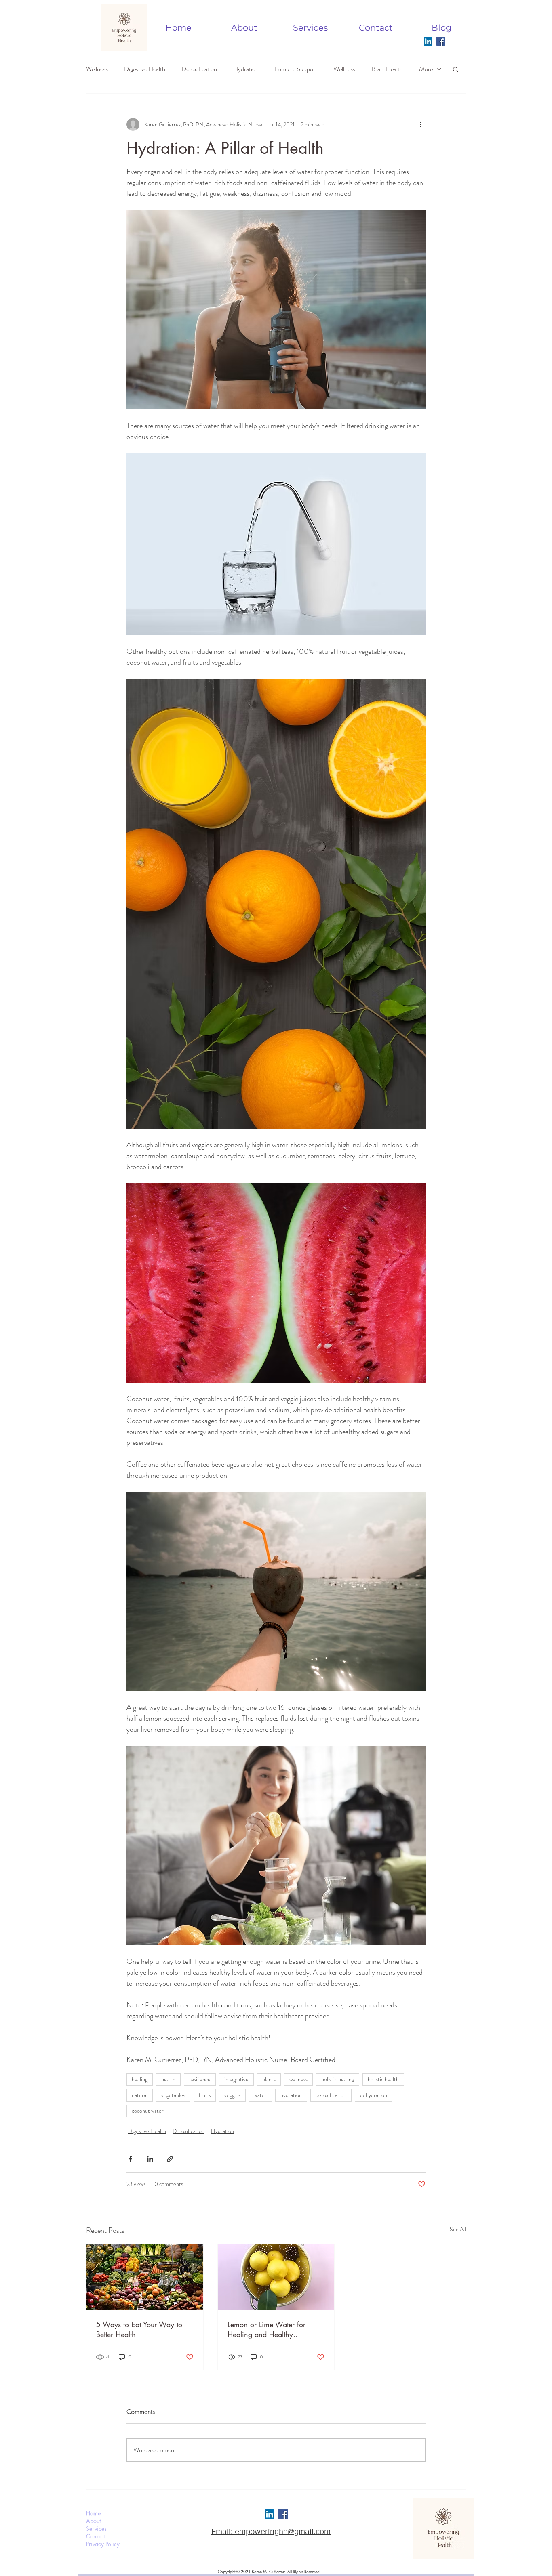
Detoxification (199, 69)
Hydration (246, 69)
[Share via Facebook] (130, 2159)
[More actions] (421, 124)
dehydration (374, 2095)
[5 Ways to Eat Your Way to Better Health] (145, 2277)
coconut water (148, 2111)
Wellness (97, 69)
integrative (236, 2079)
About (93, 2521)
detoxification (331, 2095)
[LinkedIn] (428, 41)
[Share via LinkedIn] (150, 2159)
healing (140, 2079)
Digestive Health (145, 69)
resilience (200, 2079)
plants (269, 2079)
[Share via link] (170, 2159)
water (260, 2095)
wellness (298, 2079)
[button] (456, 69)
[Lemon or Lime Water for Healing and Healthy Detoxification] (276, 2277)
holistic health (383, 2079)
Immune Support (296, 69)
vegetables (173, 2095)
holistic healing (338, 2079)
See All (458, 2229)
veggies (232, 2095)
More (426, 69)
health (168, 2079)
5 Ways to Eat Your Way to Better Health (139, 2329)
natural (140, 2095)
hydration (291, 2095)
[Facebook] (441, 41)
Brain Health (387, 69)
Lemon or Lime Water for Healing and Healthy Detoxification (267, 2329)
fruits (205, 2095)
